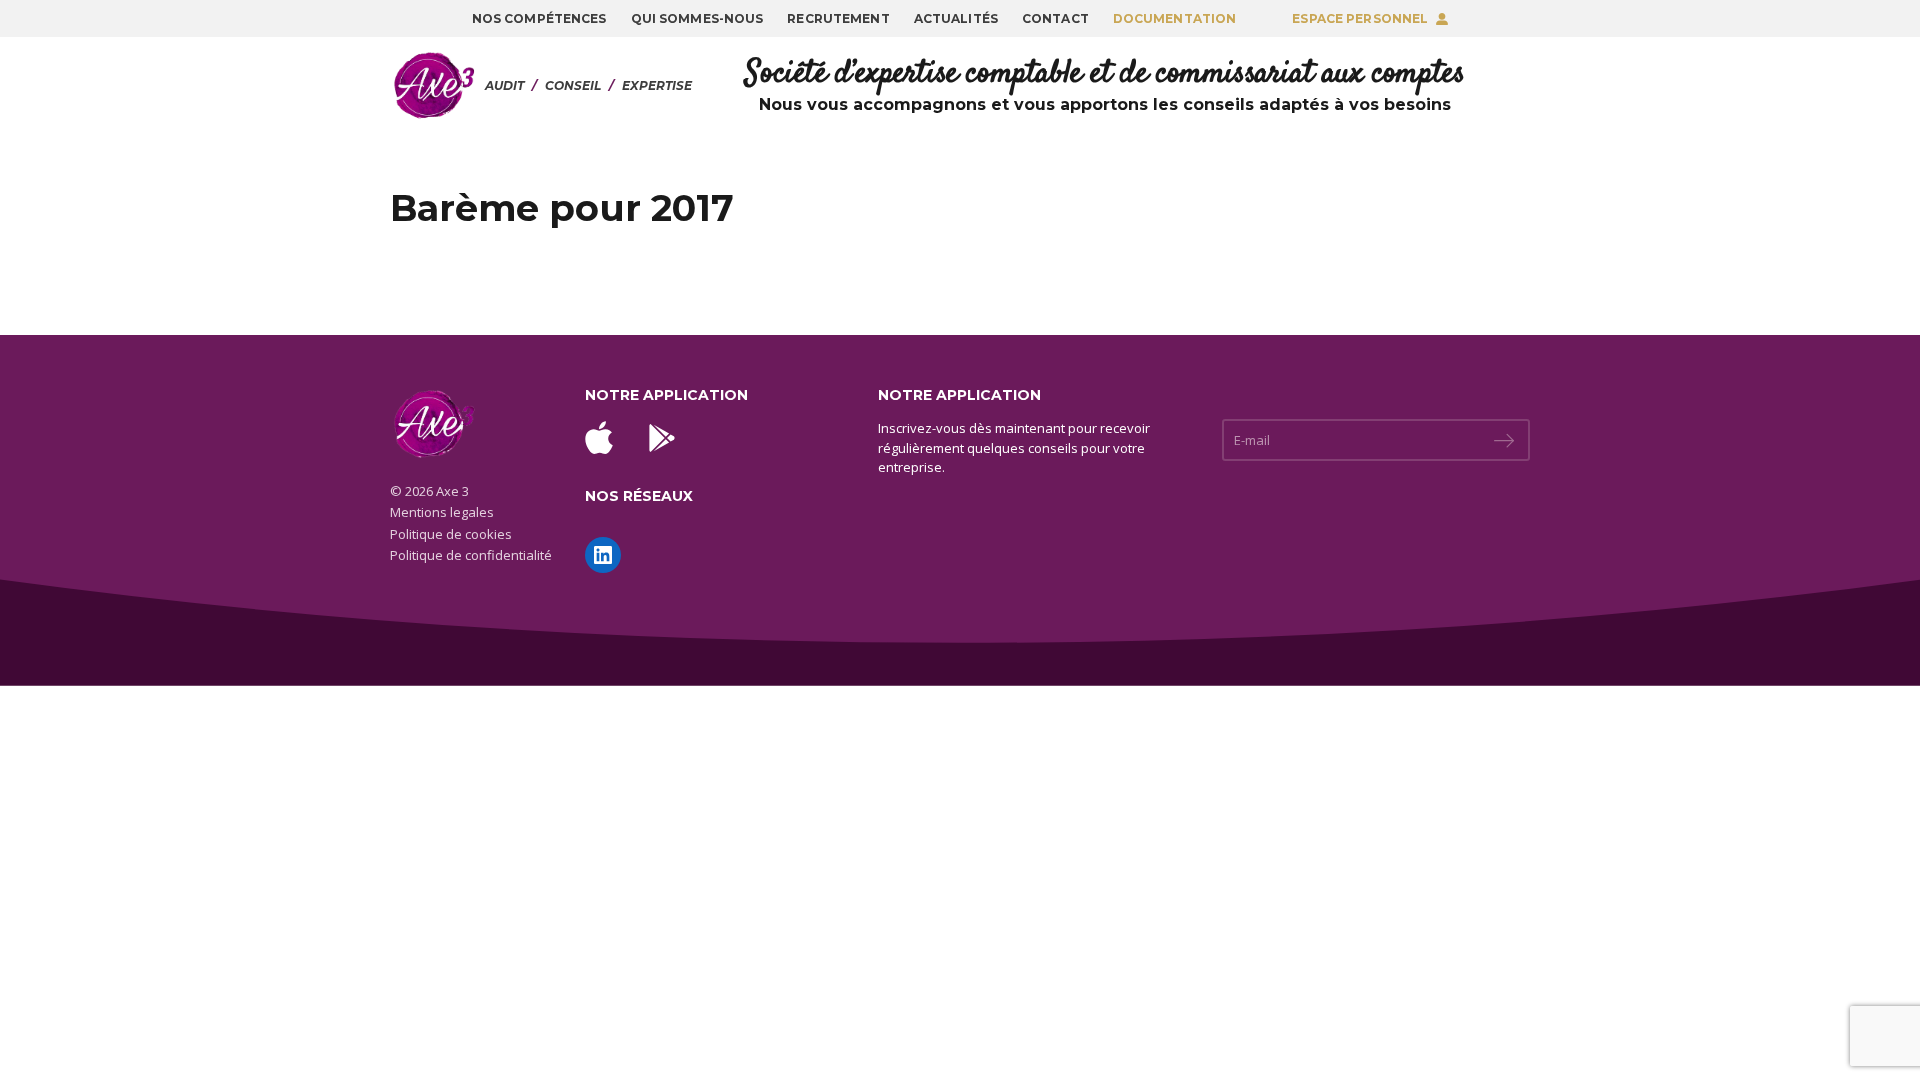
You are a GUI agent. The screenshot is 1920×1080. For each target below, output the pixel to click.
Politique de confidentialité (471, 555)
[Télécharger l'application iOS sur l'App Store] (599, 437)
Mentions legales (442, 512)
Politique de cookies (451, 534)
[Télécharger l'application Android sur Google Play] (662, 438)
